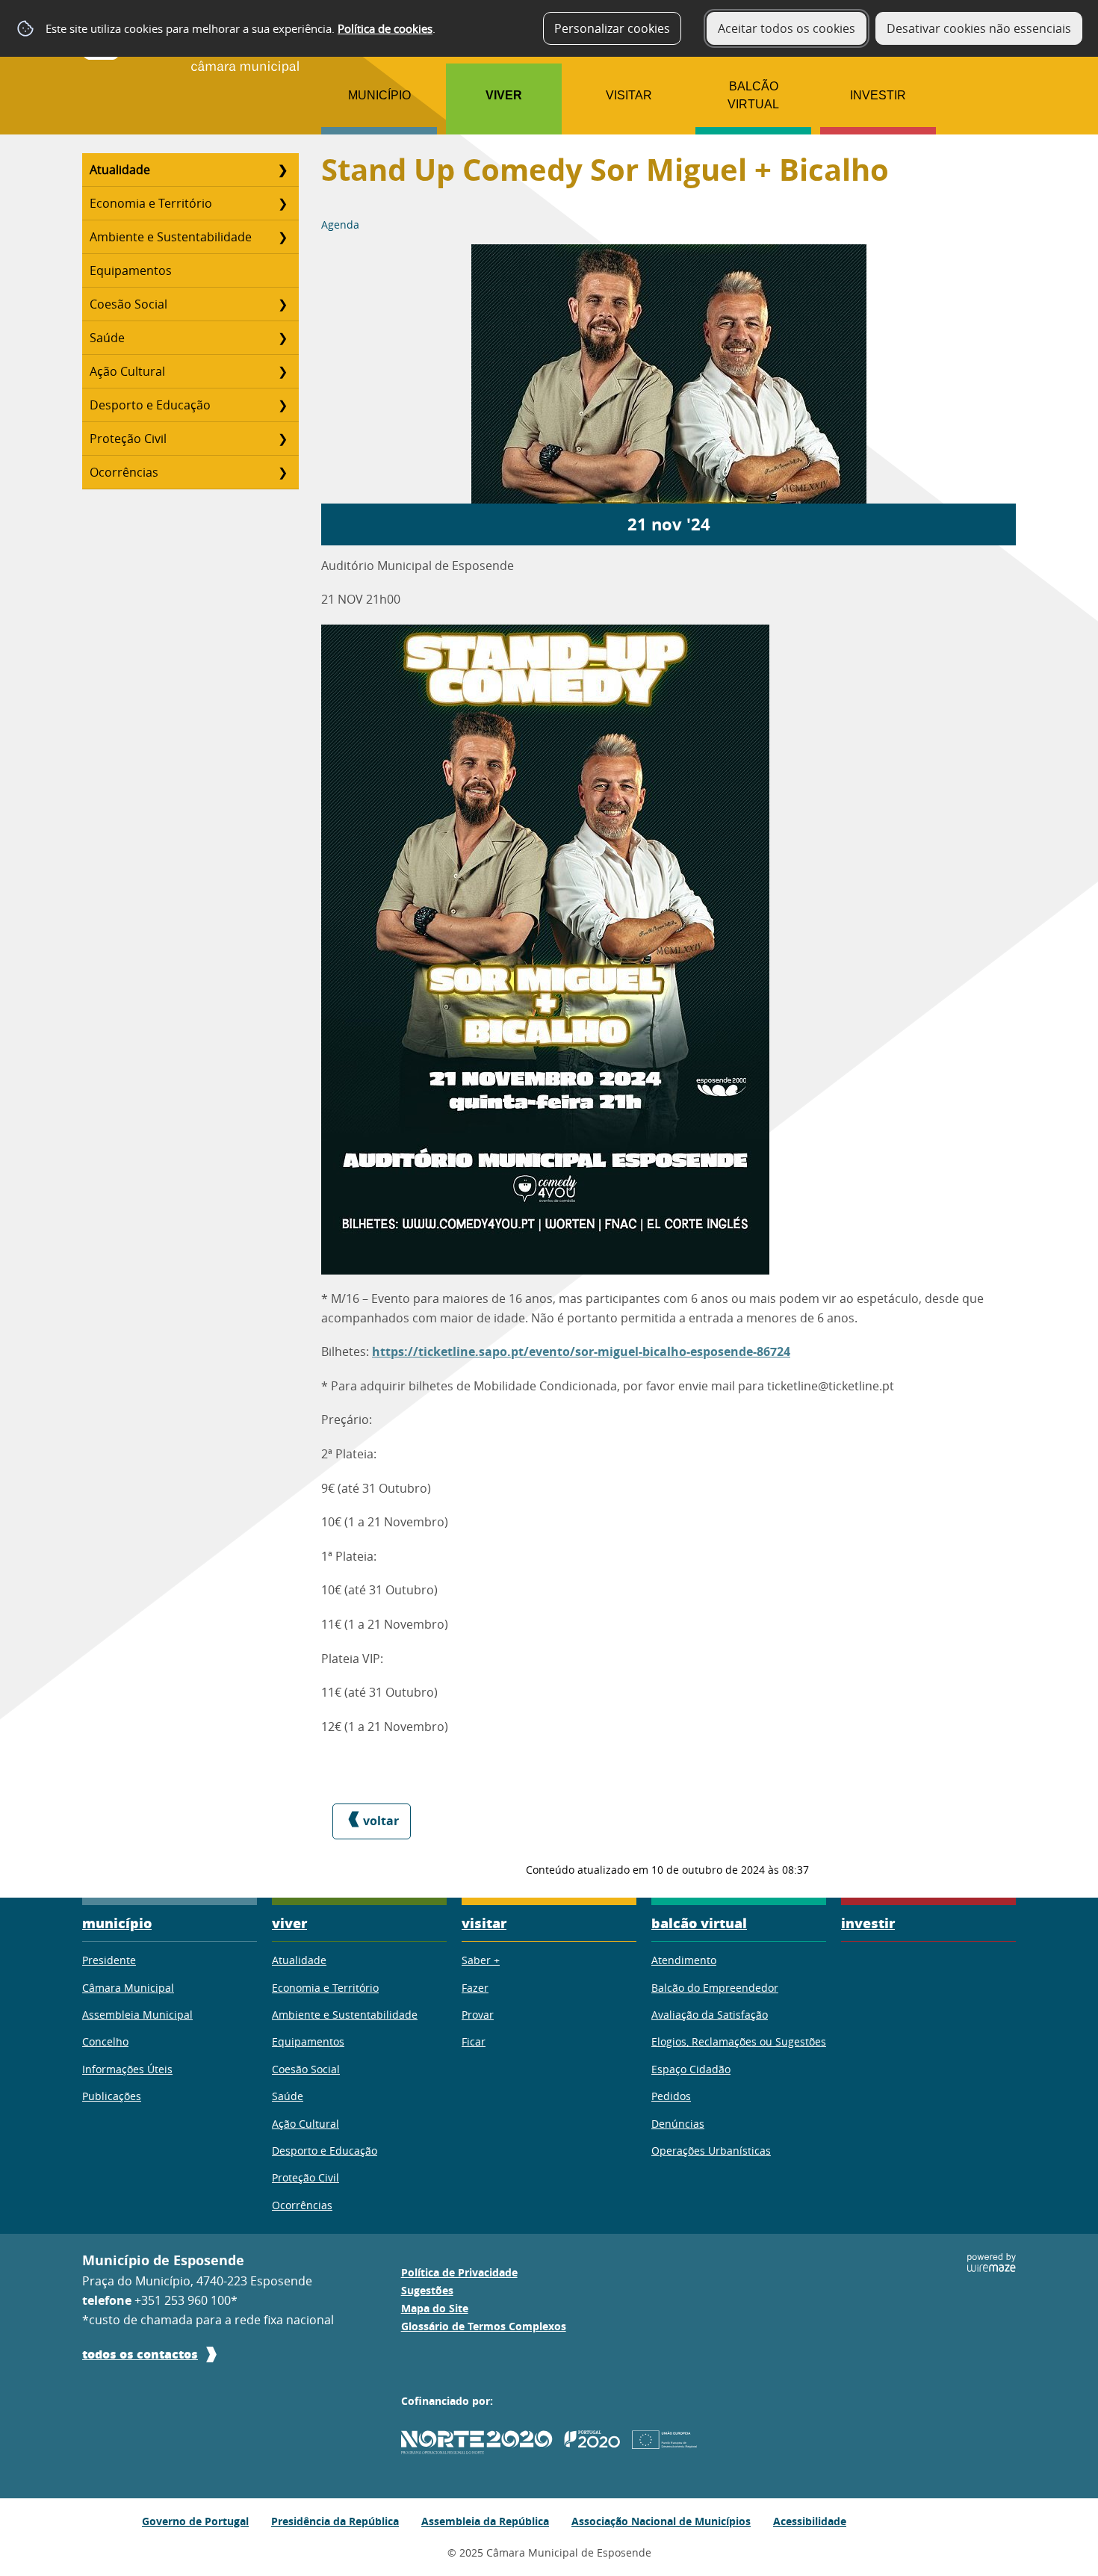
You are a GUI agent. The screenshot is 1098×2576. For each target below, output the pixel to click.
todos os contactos (140, 2354)
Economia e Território (151, 203)
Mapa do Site (435, 2309)
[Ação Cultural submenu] (282, 371)
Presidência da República (335, 2521)
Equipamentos (131, 270)
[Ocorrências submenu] (282, 472)
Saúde (107, 338)
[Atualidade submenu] (282, 170)
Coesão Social (128, 304)
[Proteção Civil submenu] (282, 439)
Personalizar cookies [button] (612, 28)
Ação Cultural (127, 371)
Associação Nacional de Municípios (661, 2521)
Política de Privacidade (459, 2273)
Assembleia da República (485, 2521)
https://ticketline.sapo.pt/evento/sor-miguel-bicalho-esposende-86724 (581, 1352)
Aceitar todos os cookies (787, 28)
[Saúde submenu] (282, 338)
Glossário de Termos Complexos (484, 2326)
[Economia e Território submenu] (282, 203)
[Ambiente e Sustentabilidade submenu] (282, 237)
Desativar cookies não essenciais (979, 28)
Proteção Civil (128, 439)
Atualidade (120, 170)
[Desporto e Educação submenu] (282, 405)
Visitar (629, 95)
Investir (878, 95)
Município (379, 95)
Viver (504, 95)
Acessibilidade (810, 2521)
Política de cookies (385, 28)
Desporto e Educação (150, 405)
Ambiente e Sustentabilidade (171, 237)
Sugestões (427, 2291)
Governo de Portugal (195, 2521)
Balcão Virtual (753, 95)
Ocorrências (124, 472)
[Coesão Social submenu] (282, 304)
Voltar (381, 1821)
